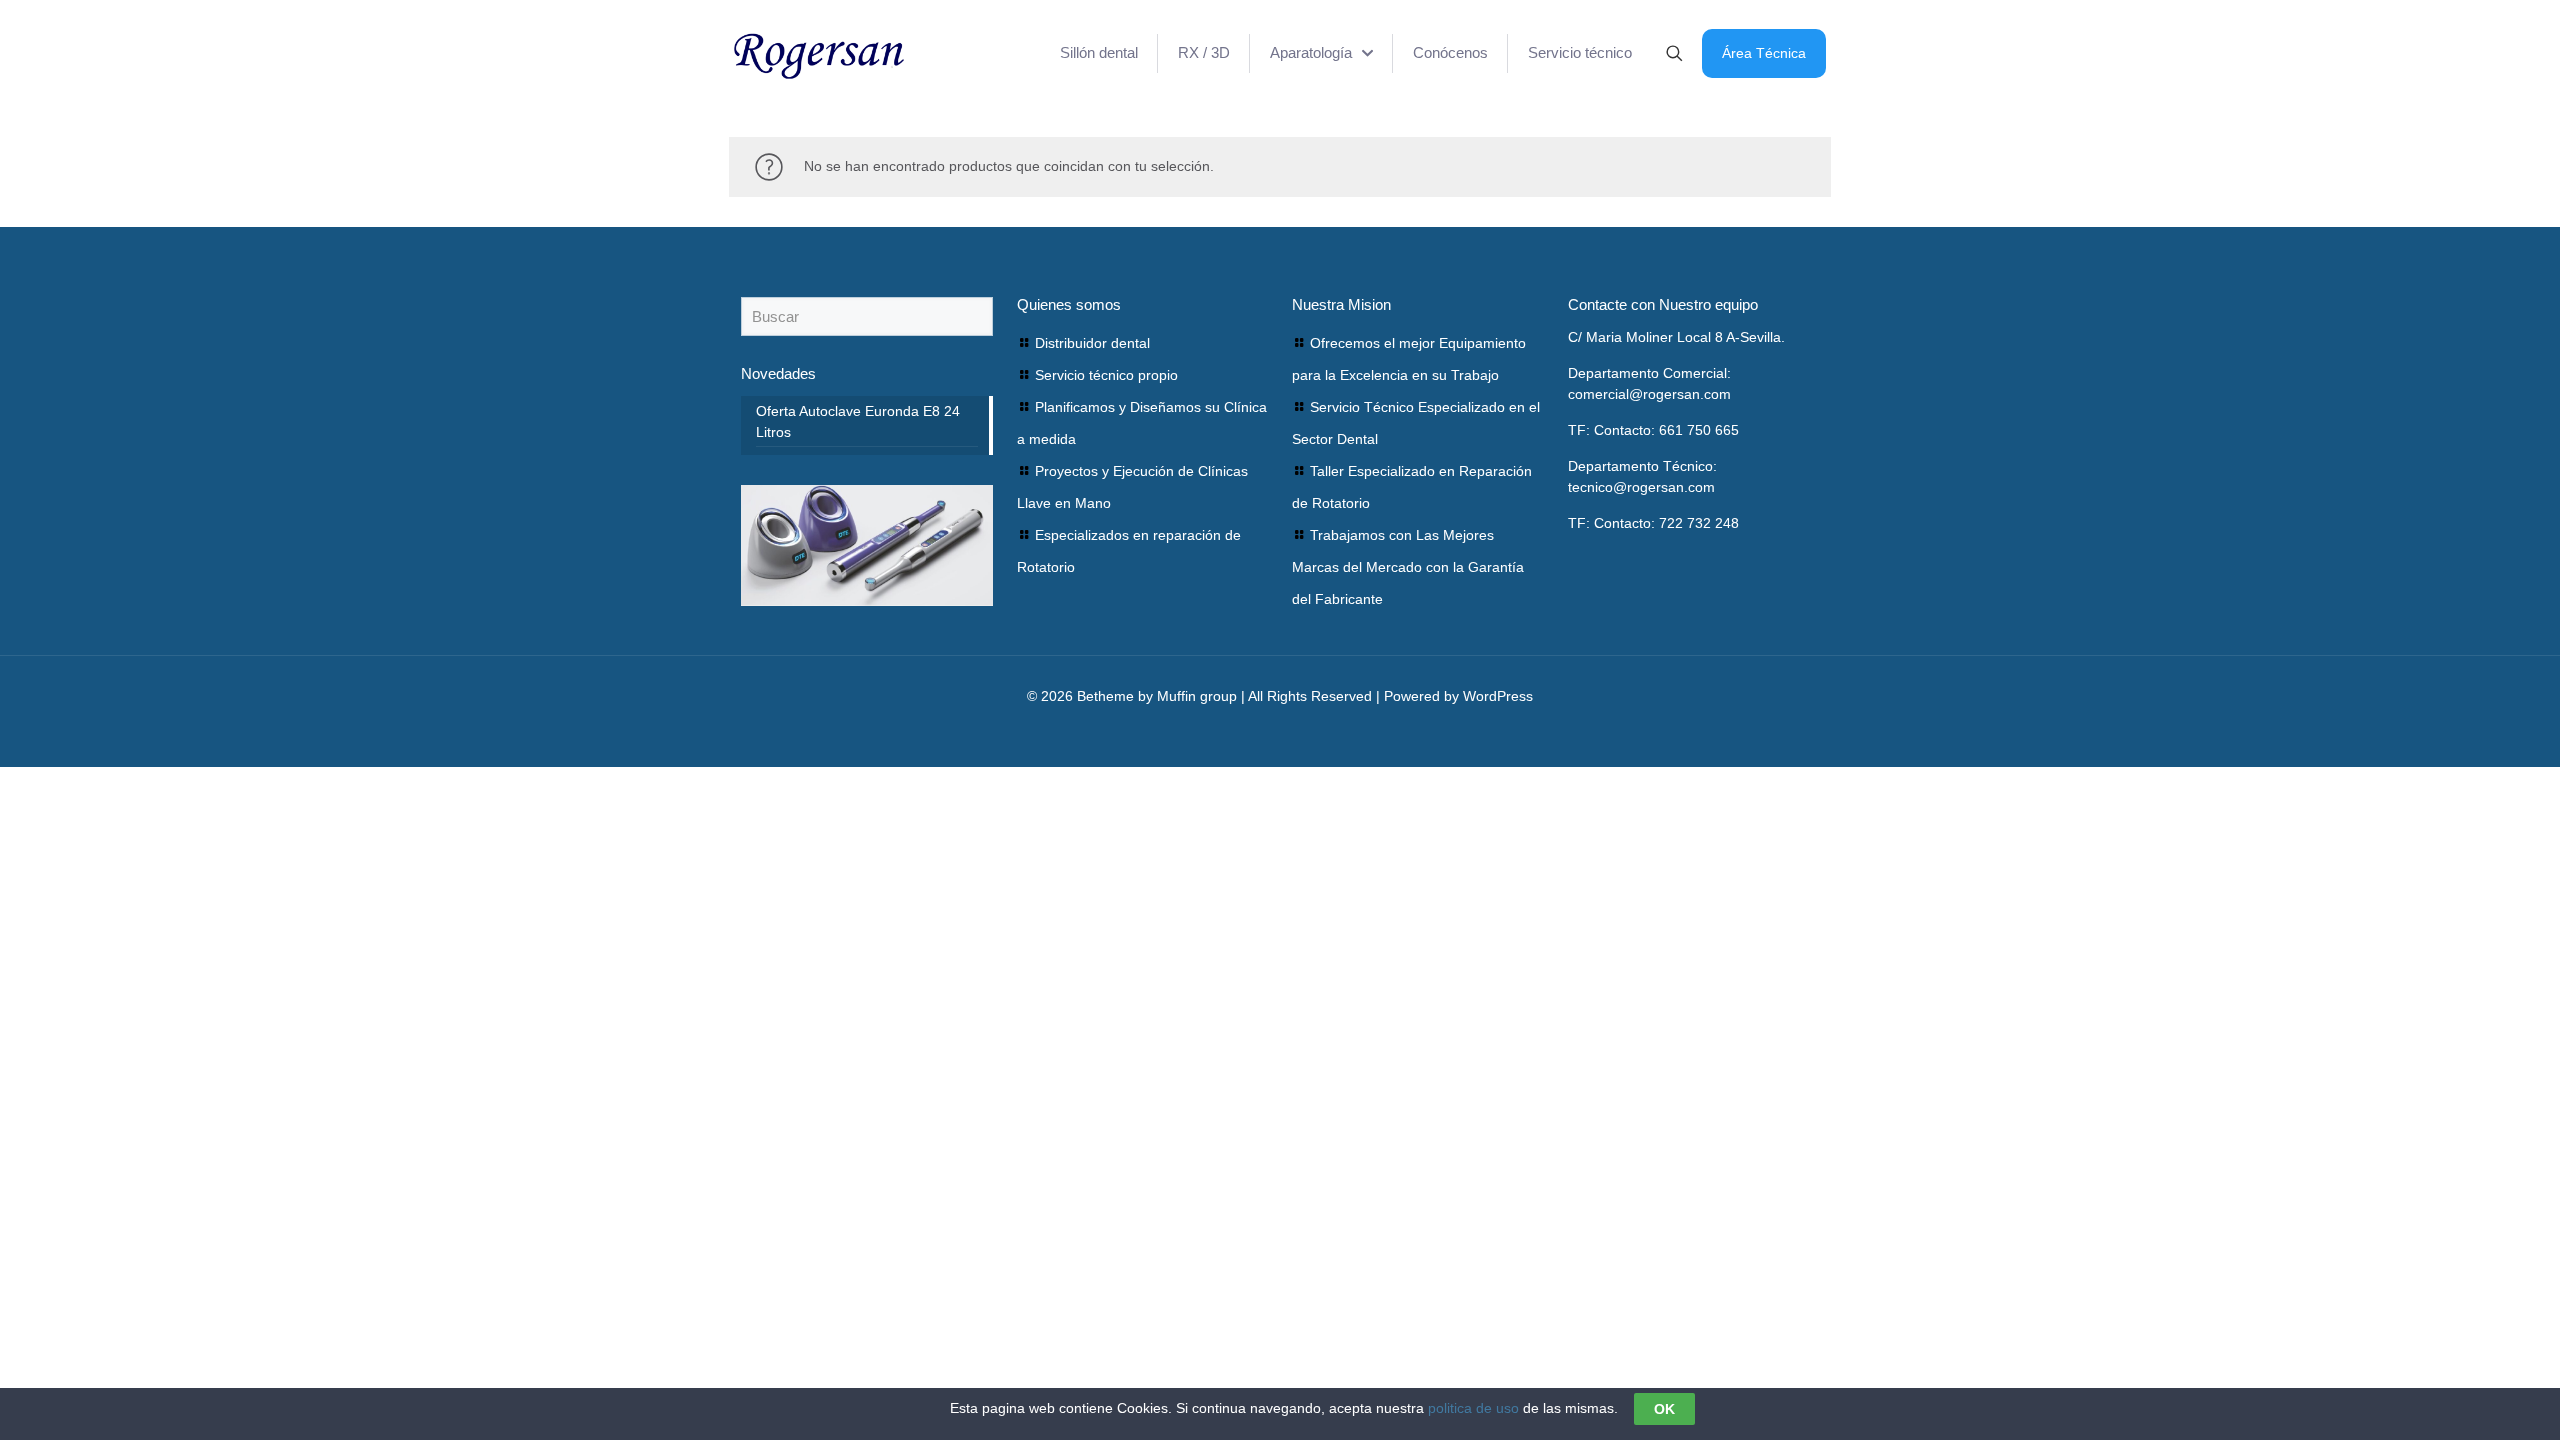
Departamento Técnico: (1642, 466)
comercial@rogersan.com (1649, 394)
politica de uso (1473, 1408)
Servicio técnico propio (1106, 375)
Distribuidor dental (1092, 343)
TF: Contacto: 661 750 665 (1653, 430)
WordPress (1498, 696)
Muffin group (1197, 696)
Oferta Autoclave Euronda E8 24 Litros (858, 421)
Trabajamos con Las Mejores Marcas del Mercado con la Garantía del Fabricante (1408, 567)
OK (1664, 1409)
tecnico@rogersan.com (1641, 487)
